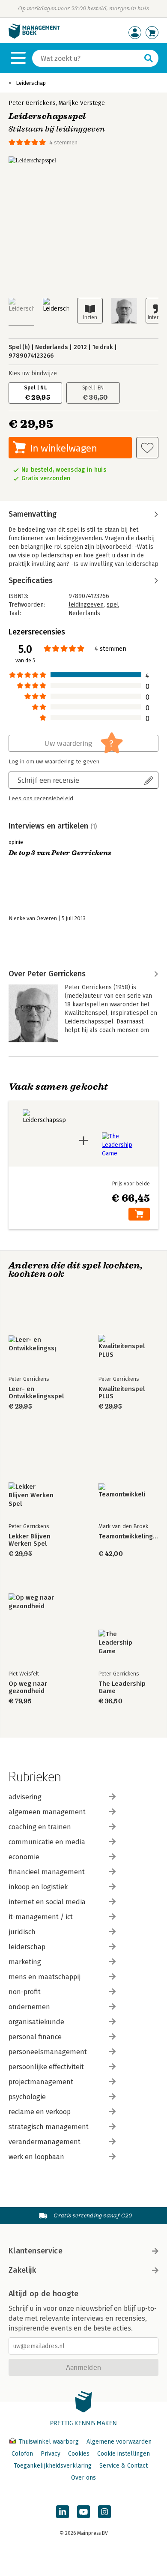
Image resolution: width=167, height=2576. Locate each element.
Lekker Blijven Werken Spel (30, 1540)
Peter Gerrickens (32, 103)
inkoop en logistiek (38, 1887)
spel (113, 605)
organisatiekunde (36, 2022)
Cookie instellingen (124, 2454)
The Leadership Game (122, 1687)
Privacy (51, 2454)
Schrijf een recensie (48, 780)
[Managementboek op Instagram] (104, 2512)
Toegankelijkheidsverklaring (53, 2466)
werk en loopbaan (36, 2157)
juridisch (22, 1932)
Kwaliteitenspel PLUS (122, 1393)
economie (24, 1857)
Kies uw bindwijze (33, 373)
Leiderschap (31, 83)
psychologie (27, 2097)
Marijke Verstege (82, 103)
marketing (25, 1962)
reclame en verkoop (40, 2112)
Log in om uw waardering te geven (54, 762)
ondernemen (29, 2007)
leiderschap (27, 1947)
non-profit (25, 1992)
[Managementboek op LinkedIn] (63, 2512)
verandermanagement (45, 2142)
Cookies (79, 2454)
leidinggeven (86, 605)
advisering (25, 1797)
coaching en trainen (40, 1827)
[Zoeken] (149, 58)
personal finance (35, 2037)
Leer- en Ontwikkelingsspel (36, 1393)
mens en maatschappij (45, 1977)
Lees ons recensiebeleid (41, 799)
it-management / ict (41, 1917)
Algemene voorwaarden (119, 2442)
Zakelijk (22, 2270)
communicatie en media (47, 1842)
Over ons (83, 2478)
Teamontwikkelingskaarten (128, 1536)
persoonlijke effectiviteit (46, 2067)
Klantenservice (36, 2251)
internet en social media (47, 1902)
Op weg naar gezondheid (28, 1687)
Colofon (22, 2454)
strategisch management (49, 2127)
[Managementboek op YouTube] (83, 2512)
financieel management (47, 1872)
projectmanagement (41, 2082)
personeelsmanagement (48, 2052)
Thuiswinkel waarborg (49, 2442)
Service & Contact (124, 2466)
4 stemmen (63, 142)
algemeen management (47, 1812)
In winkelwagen (64, 448)
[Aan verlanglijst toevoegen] (147, 448)
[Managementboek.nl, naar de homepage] (34, 37)
